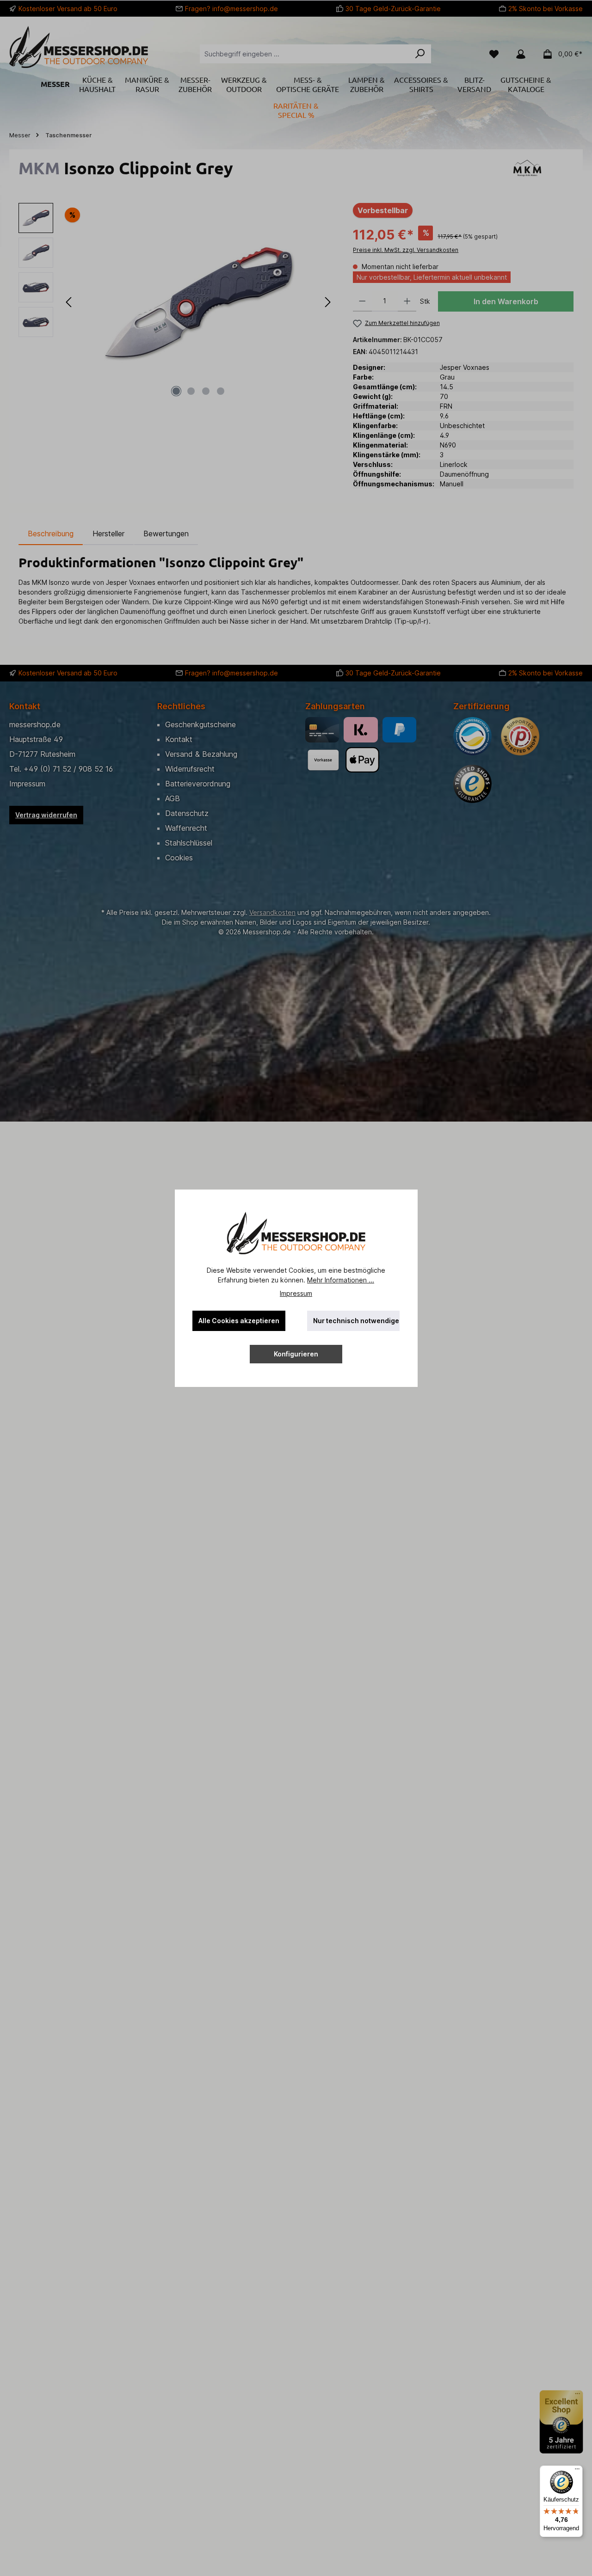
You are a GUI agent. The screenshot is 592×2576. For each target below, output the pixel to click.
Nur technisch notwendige (356, 1321)
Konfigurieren (296, 1354)
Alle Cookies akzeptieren (239, 1321)
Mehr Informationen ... (341, 1280)
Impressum (296, 1293)
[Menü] (577, 2471)
